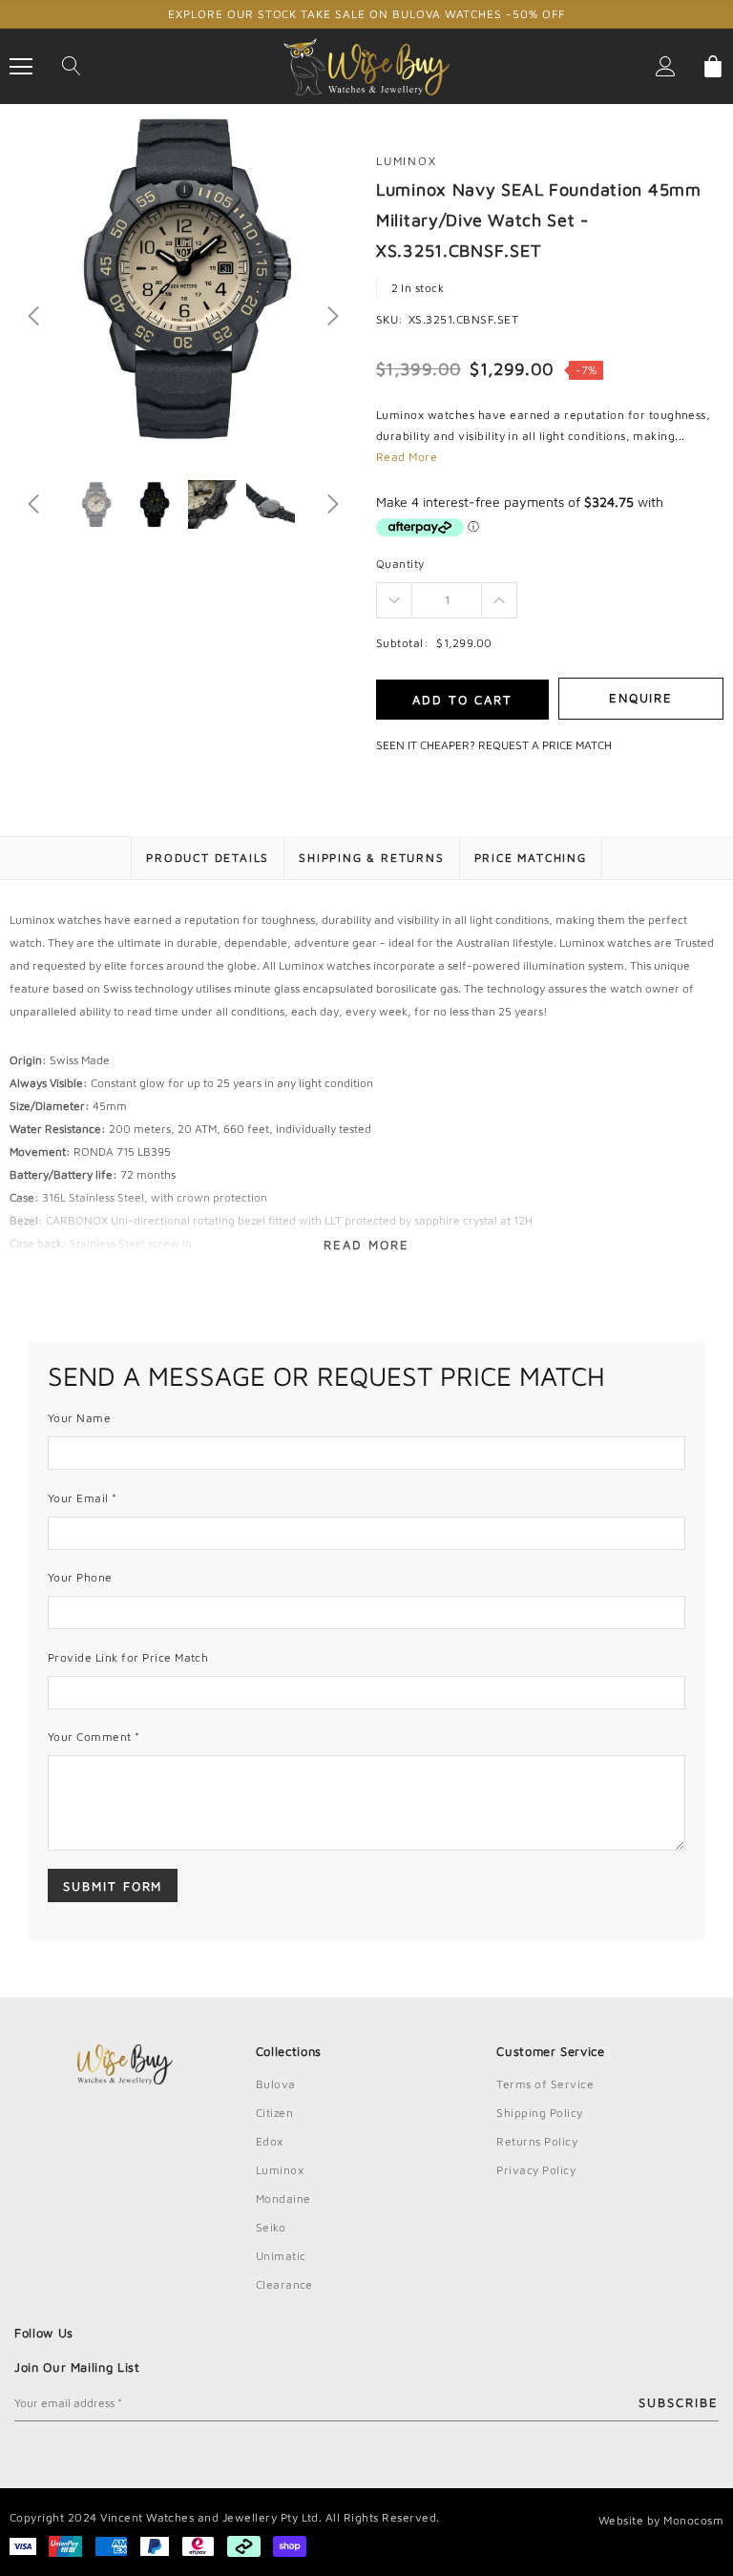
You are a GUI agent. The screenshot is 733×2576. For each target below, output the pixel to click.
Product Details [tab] (208, 858)
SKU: (390, 319)
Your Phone (80, 1577)
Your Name (79, 1418)
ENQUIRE (641, 698)
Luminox (407, 161)
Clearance (284, 2284)
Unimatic (281, 2256)
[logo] (366, 65)
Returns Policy (537, 2141)
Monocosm (693, 2520)
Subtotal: (402, 643)
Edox (270, 2141)
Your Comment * (94, 1737)
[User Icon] (666, 66)
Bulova (276, 2084)
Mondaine (283, 2199)
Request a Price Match (545, 745)
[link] (96, 504)
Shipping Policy (539, 2113)
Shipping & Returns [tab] (371, 858)
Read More (407, 457)
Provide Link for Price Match (128, 1657)
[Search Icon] (72, 67)
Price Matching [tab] (531, 858)
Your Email (83, 1498)
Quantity (400, 564)
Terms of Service (545, 2084)
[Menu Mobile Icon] (21, 67)
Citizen (274, 2113)
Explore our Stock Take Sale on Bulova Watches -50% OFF (366, 14)
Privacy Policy (536, 2170)
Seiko (271, 2227)
